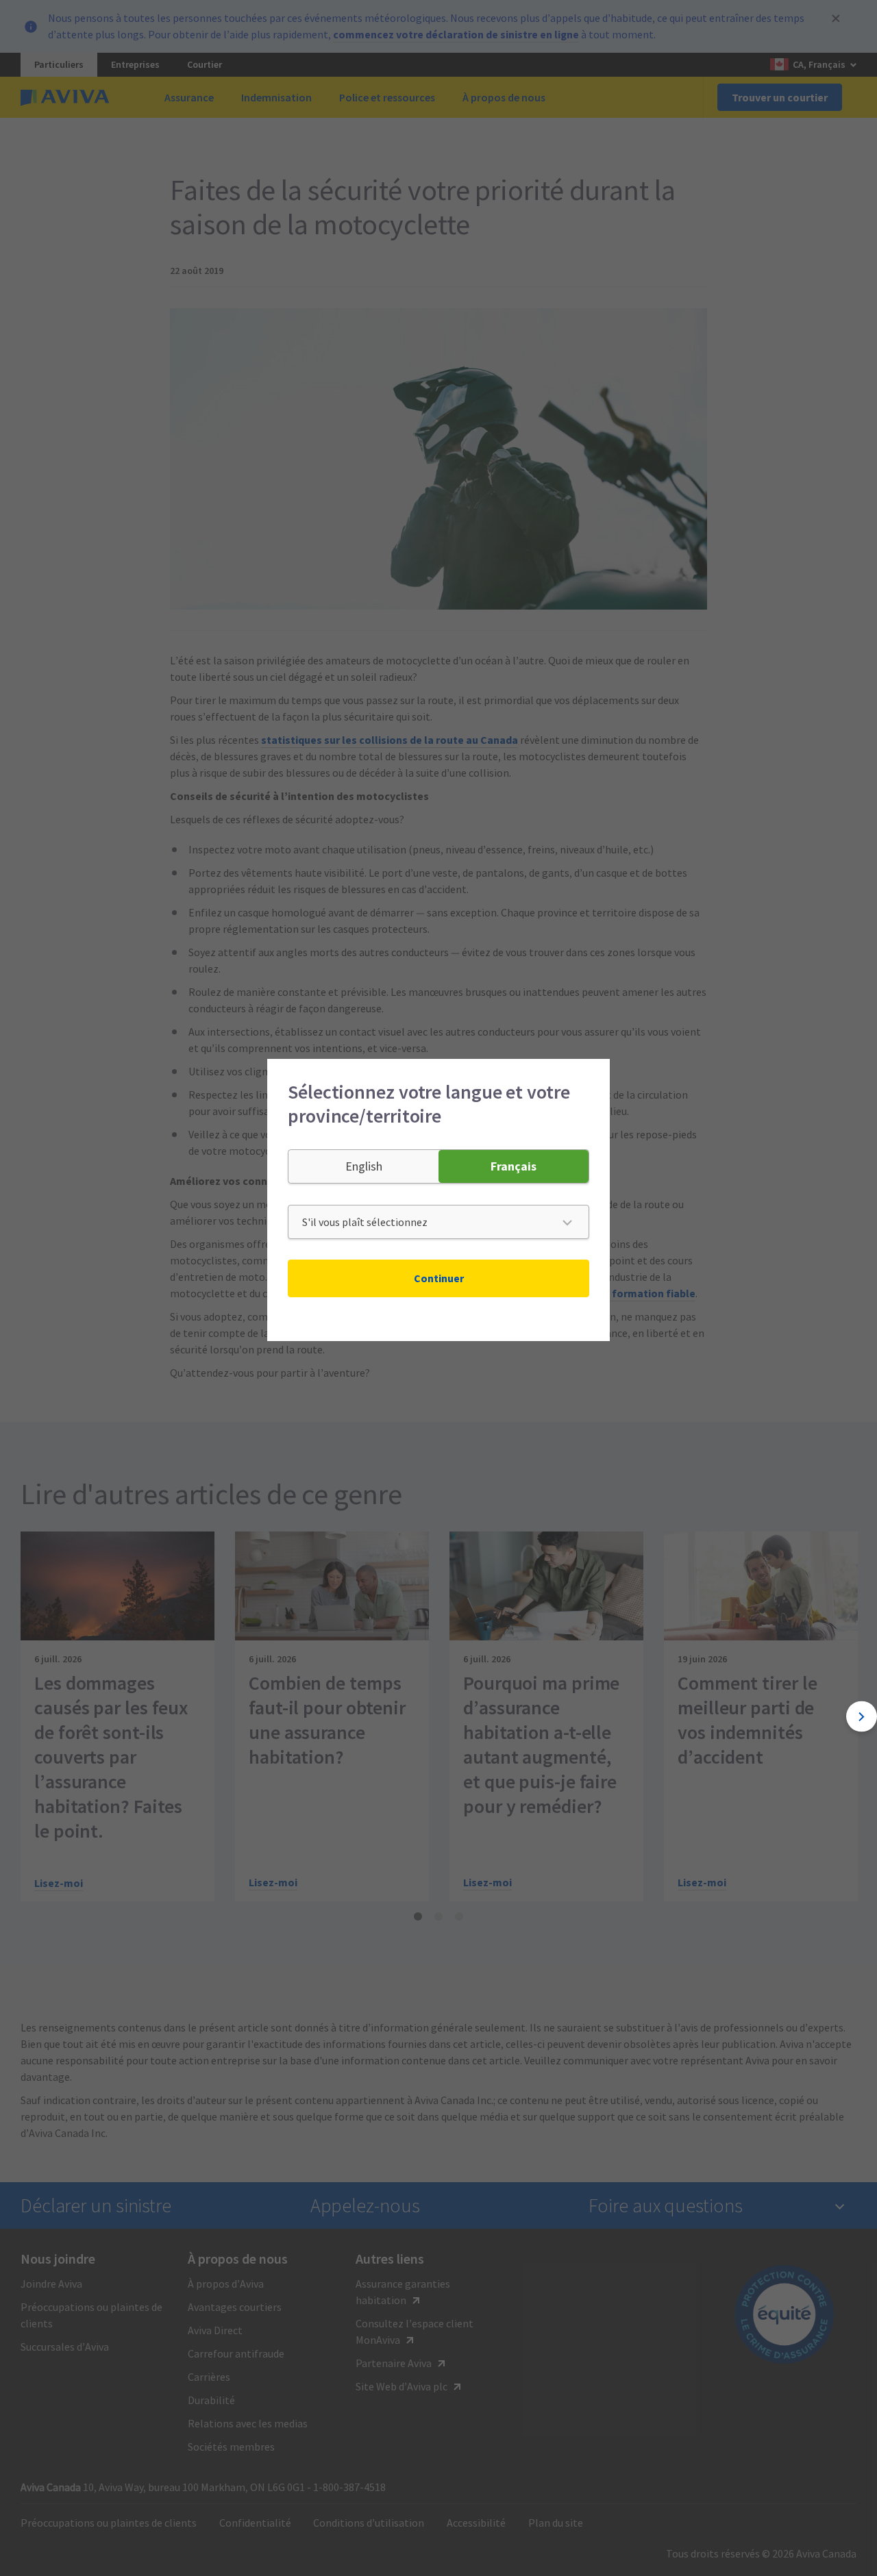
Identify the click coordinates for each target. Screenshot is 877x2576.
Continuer (439, 1278)
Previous (15, 1717)
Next (862, 1717)
